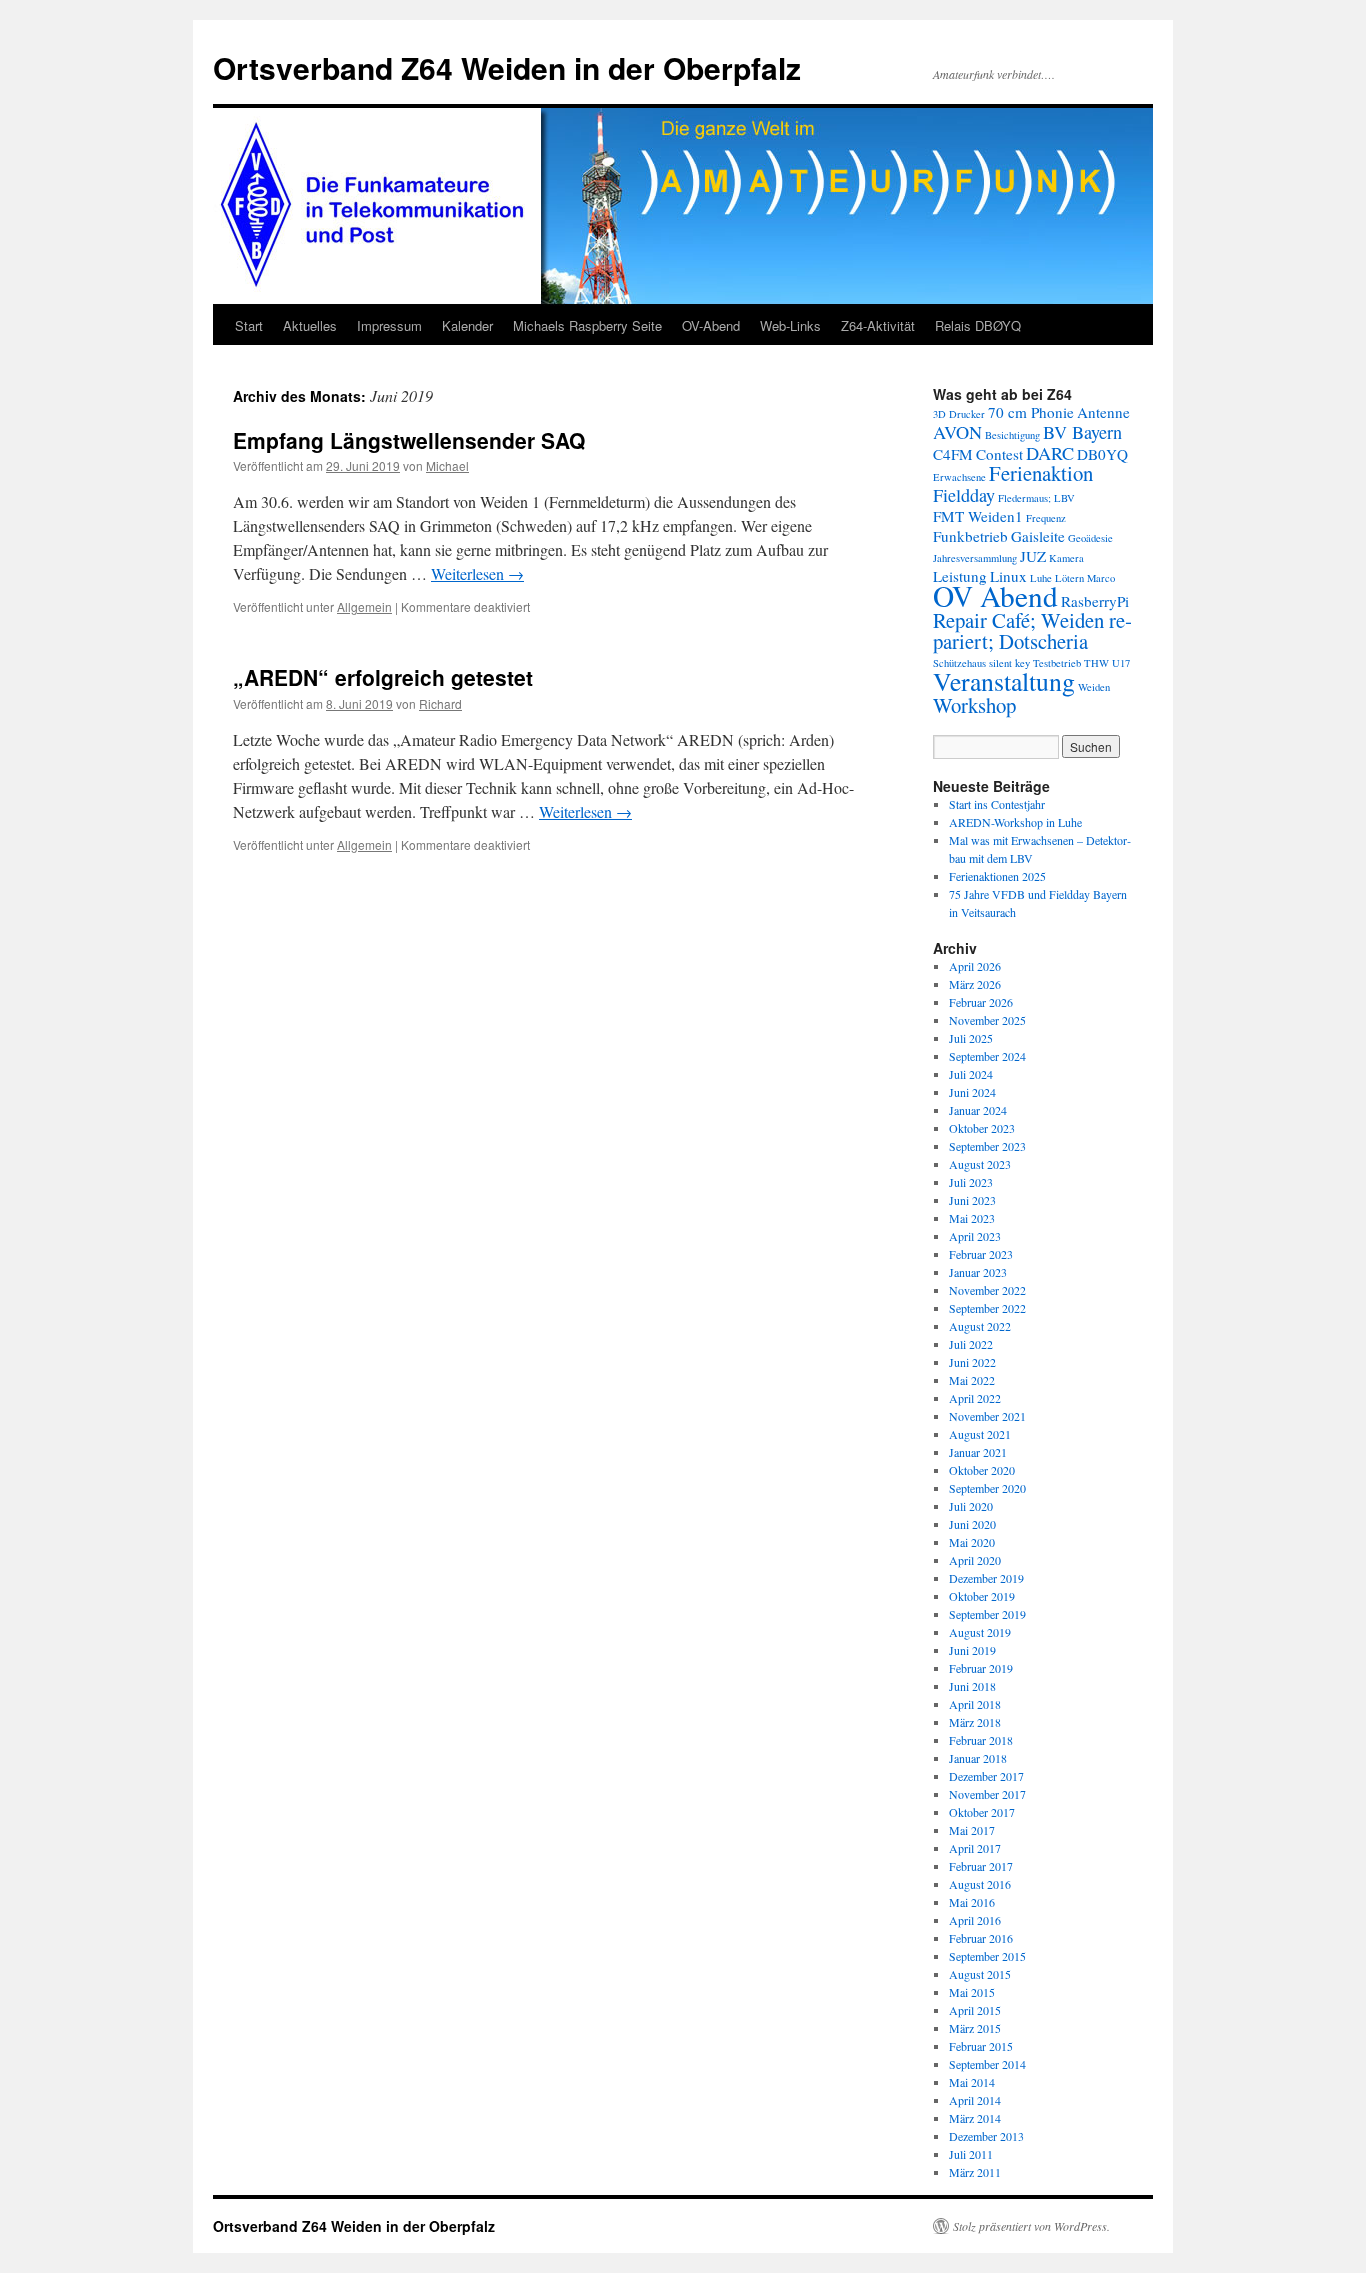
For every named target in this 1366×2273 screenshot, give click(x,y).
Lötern (1069, 578)
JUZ (1033, 556)
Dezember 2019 (986, 1578)
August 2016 (980, 1884)
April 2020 (975, 1560)
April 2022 (975, 1398)
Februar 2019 (981, 1668)
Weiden (1094, 687)
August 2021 (980, 1434)
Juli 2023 (971, 1182)
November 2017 (987, 1794)
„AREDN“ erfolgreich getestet (383, 677)
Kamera (1066, 558)
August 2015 (980, 1974)
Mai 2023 (972, 1218)
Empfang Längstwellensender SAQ (409, 440)
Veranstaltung (1004, 681)
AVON (957, 432)
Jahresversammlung (975, 558)
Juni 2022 (972, 1362)
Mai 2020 (972, 1542)
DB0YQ (1102, 454)
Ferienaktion (1041, 473)
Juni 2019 (972, 1650)
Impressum (389, 325)
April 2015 (975, 2010)
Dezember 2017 (986, 1776)
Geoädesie (1090, 538)
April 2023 (975, 1236)
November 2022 (987, 1290)
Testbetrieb (1057, 663)
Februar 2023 (981, 1254)
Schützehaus (959, 663)
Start (249, 325)
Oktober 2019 (982, 1596)
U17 (1121, 663)
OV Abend (995, 595)
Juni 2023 (972, 1200)
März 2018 (975, 1722)
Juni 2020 (972, 1524)
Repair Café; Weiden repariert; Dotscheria (1032, 630)
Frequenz (1046, 518)
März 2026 (975, 984)
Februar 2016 (981, 1938)
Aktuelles (310, 325)
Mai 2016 (972, 1902)
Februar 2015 (981, 2046)
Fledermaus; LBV (1036, 498)
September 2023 (987, 1146)
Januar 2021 (978, 1452)
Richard (440, 703)
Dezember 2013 (986, 2136)
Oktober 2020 (982, 1470)
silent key (1009, 663)
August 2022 (980, 1326)
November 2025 (987, 1020)
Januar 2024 (978, 1110)
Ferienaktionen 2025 (997, 876)
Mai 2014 (972, 2082)
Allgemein (364, 606)
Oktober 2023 (982, 1128)
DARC (1050, 453)
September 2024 (987, 1056)
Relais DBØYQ (978, 325)
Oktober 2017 (982, 1812)
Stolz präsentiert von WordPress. (1031, 2226)
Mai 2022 (972, 1380)
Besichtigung (1012, 435)
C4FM (953, 454)
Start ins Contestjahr (997, 804)
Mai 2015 (972, 1992)
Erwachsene (959, 477)
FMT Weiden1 (978, 516)
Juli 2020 (971, 1506)
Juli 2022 (971, 1344)
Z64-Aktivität (878, 325)
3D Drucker (959, 414)
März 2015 (975, 2028)
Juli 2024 (971, 1074)
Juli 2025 (971, 1038)
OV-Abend (711, 325)
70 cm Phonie (1031, 412)
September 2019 (987, 1614)
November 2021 (987, 1416)
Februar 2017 (981, 1866)
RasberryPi (1095, 601)
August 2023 (980, 1164)
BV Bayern (1082, 432)
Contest (999, 454)
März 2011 (975, 2172)
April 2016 (975, 1920)
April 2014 (975, 2100)
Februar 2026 (981, 1002)
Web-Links (790, 325)
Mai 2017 (972, 1830)
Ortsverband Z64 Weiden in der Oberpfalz (507, 67)
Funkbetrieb (970, 536)
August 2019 (980, 1632)
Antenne (1103, 412)
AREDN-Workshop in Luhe (1015, 822)
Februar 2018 (981, 1740)
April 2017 (975, 1848)
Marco (1101, 578)
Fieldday (964, 495)
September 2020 (987, 1488)
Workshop (974, 705)
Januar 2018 (978, 1758)
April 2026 (975, 966)
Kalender (467, 325)
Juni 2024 (972, 1092)
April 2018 (975, 1704)
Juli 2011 (971, 2154)
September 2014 (987, 2064)
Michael (447, 465)
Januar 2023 (978, 1272)
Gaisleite (1038, 536)
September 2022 (987, 1308)
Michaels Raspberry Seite (587, 325)
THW (1096, 663)
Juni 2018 (972, 1686)
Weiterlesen (477, 573)
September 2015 (987, 1956)
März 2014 (975, 2118)
